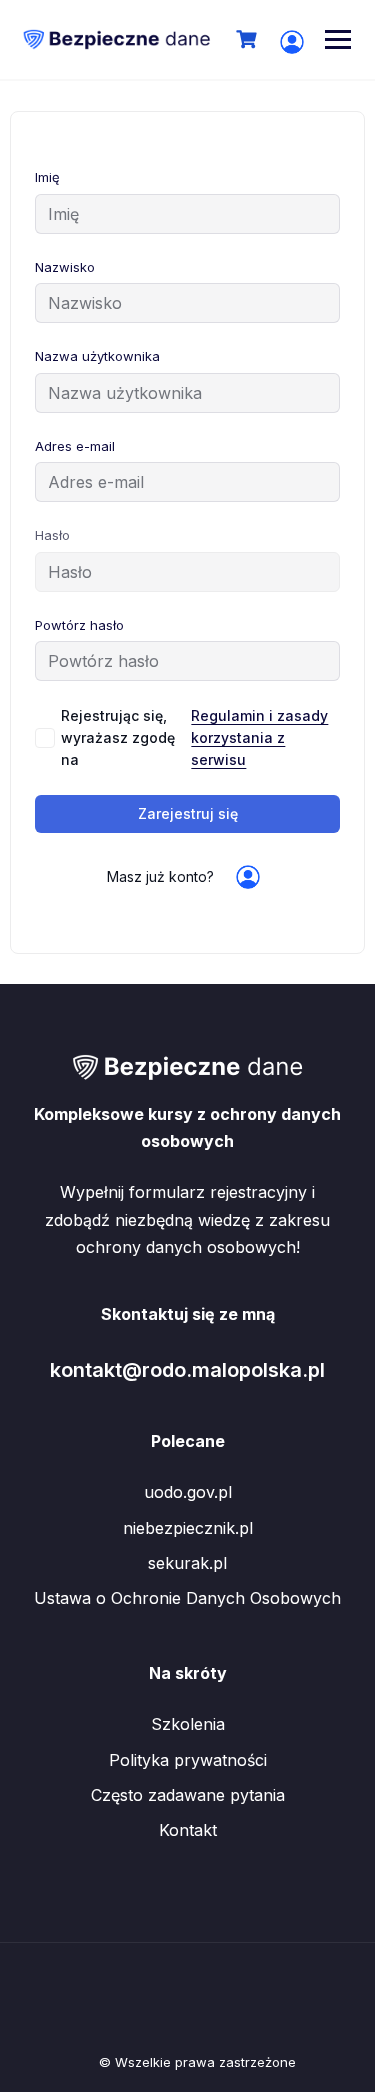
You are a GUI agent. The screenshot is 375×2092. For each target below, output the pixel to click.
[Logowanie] (292, 42)
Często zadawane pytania (188, 1795)
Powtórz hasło (79, 625)
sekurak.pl (187, 1563)
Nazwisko (65, 267)
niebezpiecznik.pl (188, 1528)
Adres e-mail (75, 446)
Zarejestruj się (188, 813)
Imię (47, 177)
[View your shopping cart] (249, 39)
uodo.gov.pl (188, 1492)
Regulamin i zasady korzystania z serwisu (259, 737)
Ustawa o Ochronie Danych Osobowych (187, 1598)
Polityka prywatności (188, 1760)
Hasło (52, 535)
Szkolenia (188, 1724)
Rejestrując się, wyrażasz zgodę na (194, 737)
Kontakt (188, 1830)
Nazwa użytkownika (97, 356)
